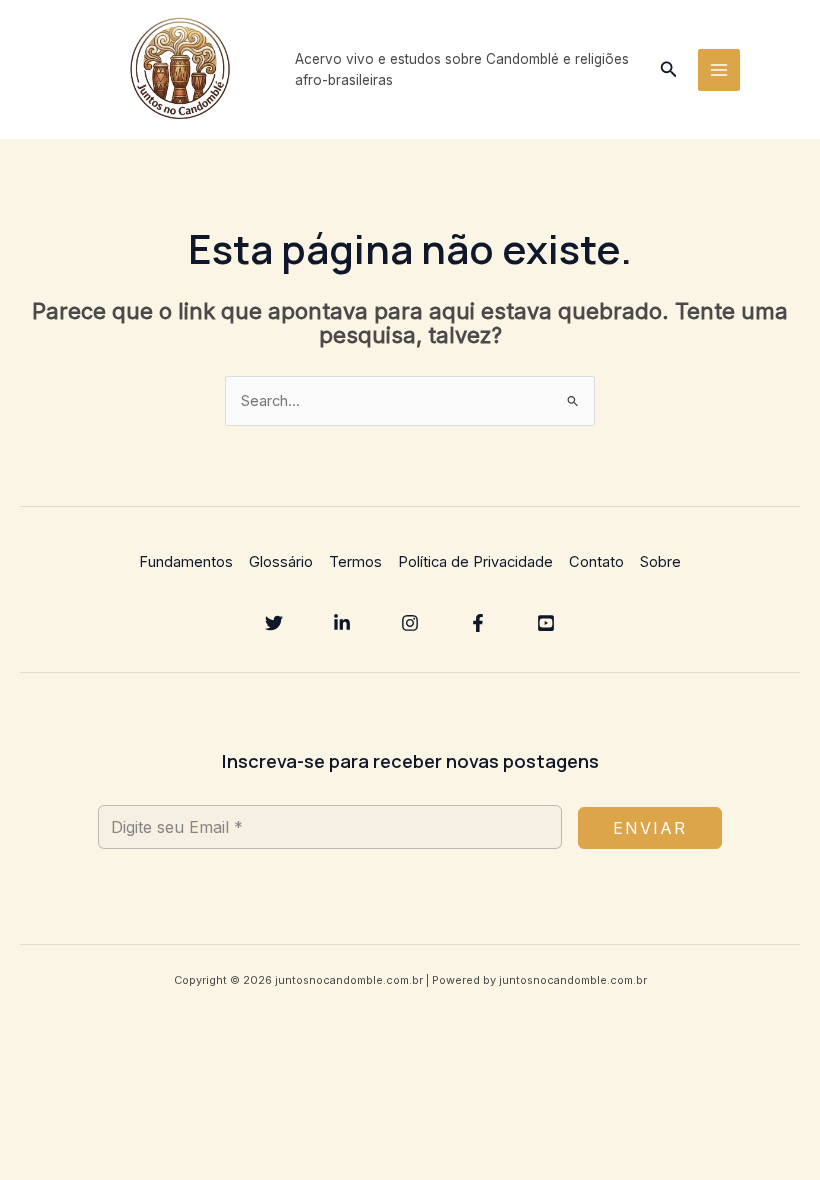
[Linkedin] (342, 623)
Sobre (660, 562)
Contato (596, 562)
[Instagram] (410, 623)
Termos (355, 562)
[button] (669, 69)
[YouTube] (546, 623)
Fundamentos (186, 562)
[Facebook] (478, 623)
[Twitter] (274, 623)
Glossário (281, 562)
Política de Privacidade (475, 562)
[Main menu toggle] (719, 70)
